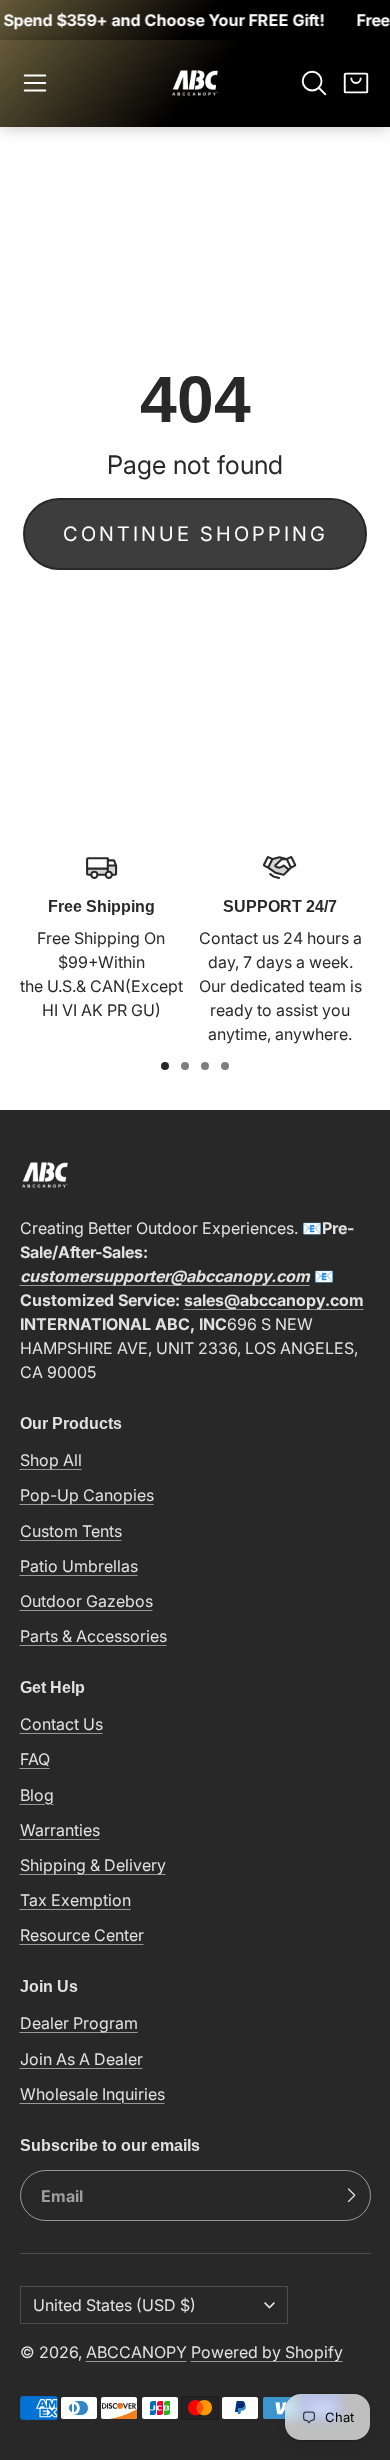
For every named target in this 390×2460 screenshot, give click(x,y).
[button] (35, 83)
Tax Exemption (75, 1900)
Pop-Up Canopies (87, 1495)
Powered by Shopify (267, 2352)
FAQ (35, 1759)
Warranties (60, 1830)
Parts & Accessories (93, 1636)
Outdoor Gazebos (86, 1601)
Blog (37, 1795)
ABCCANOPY (136, 2352)
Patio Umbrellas (79, 1566)
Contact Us (61, 1724)
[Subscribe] (351, 2196)
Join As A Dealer (81, 2059)
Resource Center (82, 1935)
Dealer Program (79, 2023)
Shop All (51, 1460)
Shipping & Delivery (93, 1865)
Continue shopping (195, 534)
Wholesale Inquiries (92, 2094)
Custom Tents (71, 1531)
